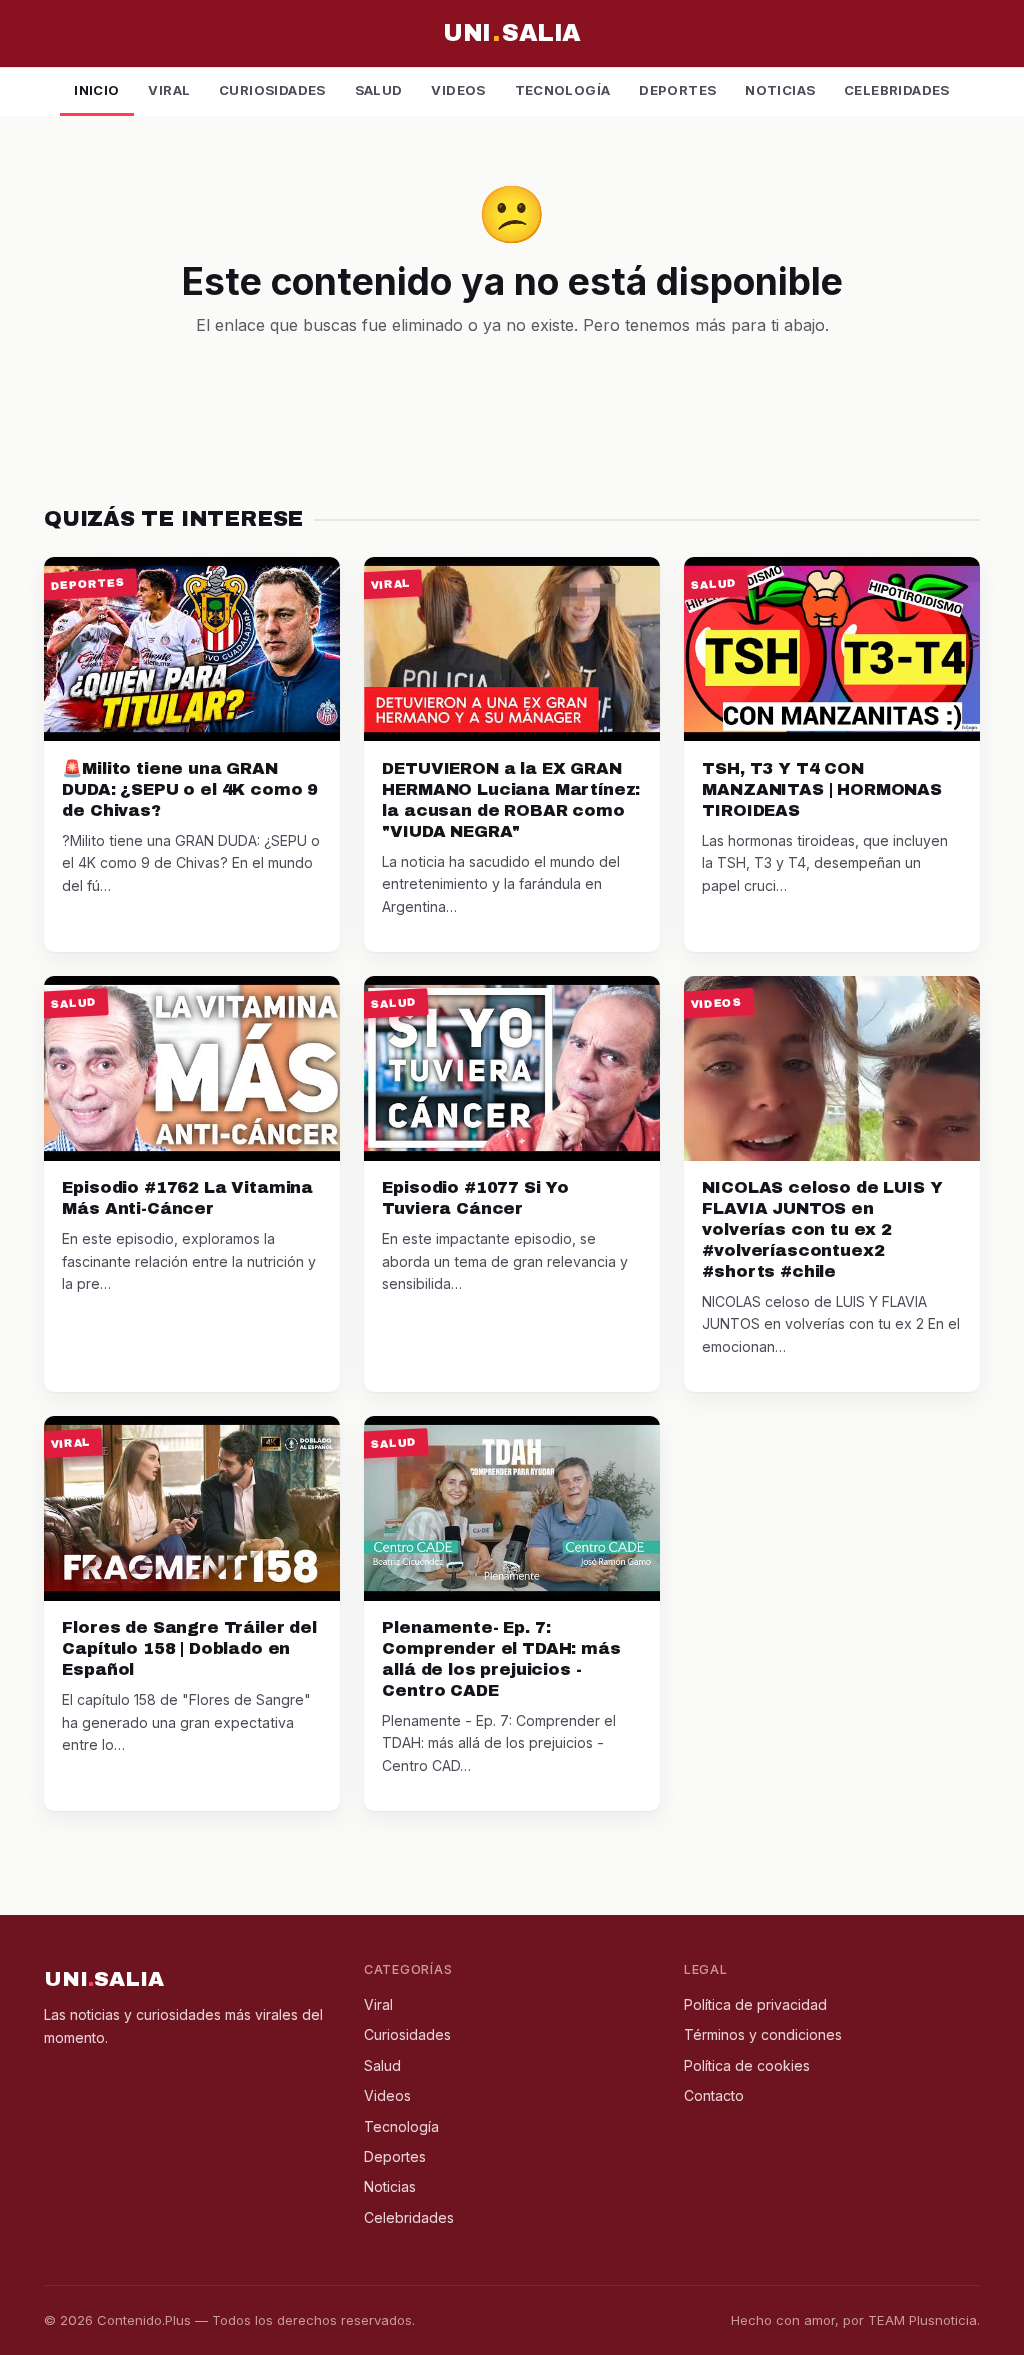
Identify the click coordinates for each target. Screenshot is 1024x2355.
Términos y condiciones (763, 2034)
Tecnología (563, 90)
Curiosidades (272, 90)
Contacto (714, 2095)
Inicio (96, 90)
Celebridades (897, 90)
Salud (379, 90)
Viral (169, 90)
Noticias (780, 90)
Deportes (677, 90)
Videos (458, 90)
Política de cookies (747, 2065)
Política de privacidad (755, 2004)
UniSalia (511, 33)
